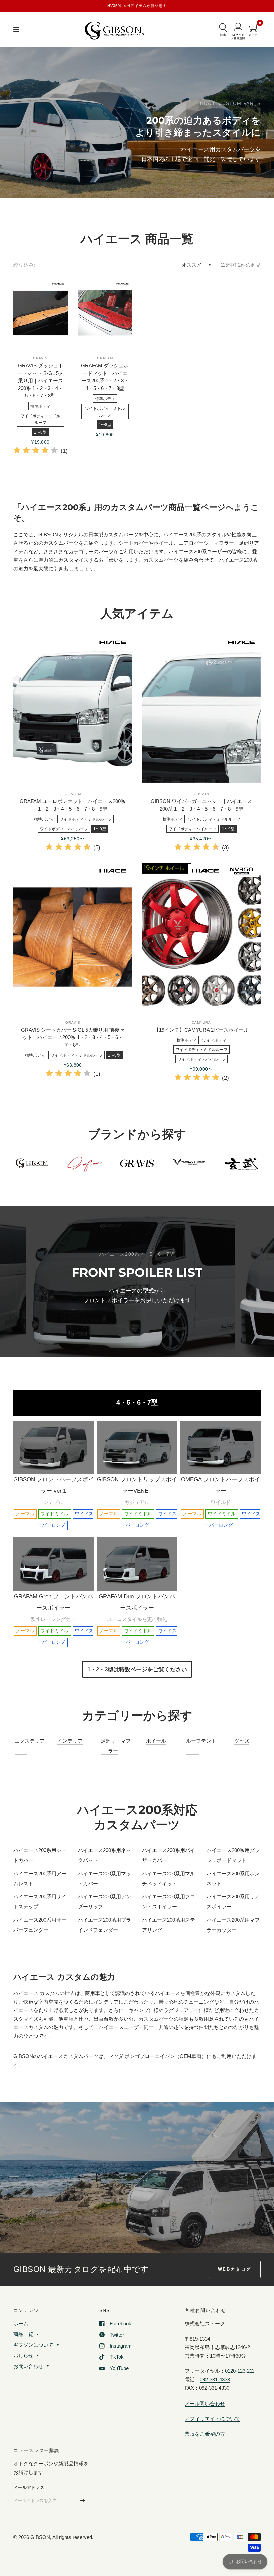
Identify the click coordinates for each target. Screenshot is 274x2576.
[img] (36, 451)
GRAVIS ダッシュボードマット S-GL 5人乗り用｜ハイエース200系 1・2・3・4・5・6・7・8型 (40, 381)
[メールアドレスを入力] (83, 2501)
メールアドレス (29, 2488)
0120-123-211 (240, 2371)
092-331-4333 (215, 2380)
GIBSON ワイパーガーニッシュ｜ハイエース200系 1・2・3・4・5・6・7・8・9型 (201, 805)
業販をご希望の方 (205, 2434)
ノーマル (25, 1514)
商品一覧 (23, 2334)
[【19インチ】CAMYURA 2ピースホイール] (201, 937)
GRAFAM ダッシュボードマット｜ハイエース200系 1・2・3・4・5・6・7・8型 (105, 377)
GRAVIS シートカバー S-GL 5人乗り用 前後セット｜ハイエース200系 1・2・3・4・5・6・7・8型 (73, 1037)
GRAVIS (40, 358)
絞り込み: (24, 265)
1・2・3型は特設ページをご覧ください (137, 1669)
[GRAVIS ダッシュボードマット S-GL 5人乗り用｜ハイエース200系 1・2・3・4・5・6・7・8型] (41, 313)
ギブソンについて (33, 2345)
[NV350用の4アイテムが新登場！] (137, 6)
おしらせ (23, 2356)
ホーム (21, 2323)
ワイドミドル (54, 1514)
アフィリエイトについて (212, 2418)
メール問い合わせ (205, 2403)
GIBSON (201, 794)
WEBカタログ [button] (235, 2269)
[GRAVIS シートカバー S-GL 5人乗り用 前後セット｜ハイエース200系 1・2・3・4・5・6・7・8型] (73, 937)
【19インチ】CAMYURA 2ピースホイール (201, 1030)
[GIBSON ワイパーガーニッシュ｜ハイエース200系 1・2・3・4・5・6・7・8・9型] (201, 708)
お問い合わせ (28, 2366)
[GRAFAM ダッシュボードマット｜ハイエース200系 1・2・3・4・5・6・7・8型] (105, 313)
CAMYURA (201, 1022)
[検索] (223, 30)
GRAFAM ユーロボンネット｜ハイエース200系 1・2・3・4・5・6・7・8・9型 (73, 805)
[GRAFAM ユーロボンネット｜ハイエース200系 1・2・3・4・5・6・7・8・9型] (73, 708)
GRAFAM (105, 358)
